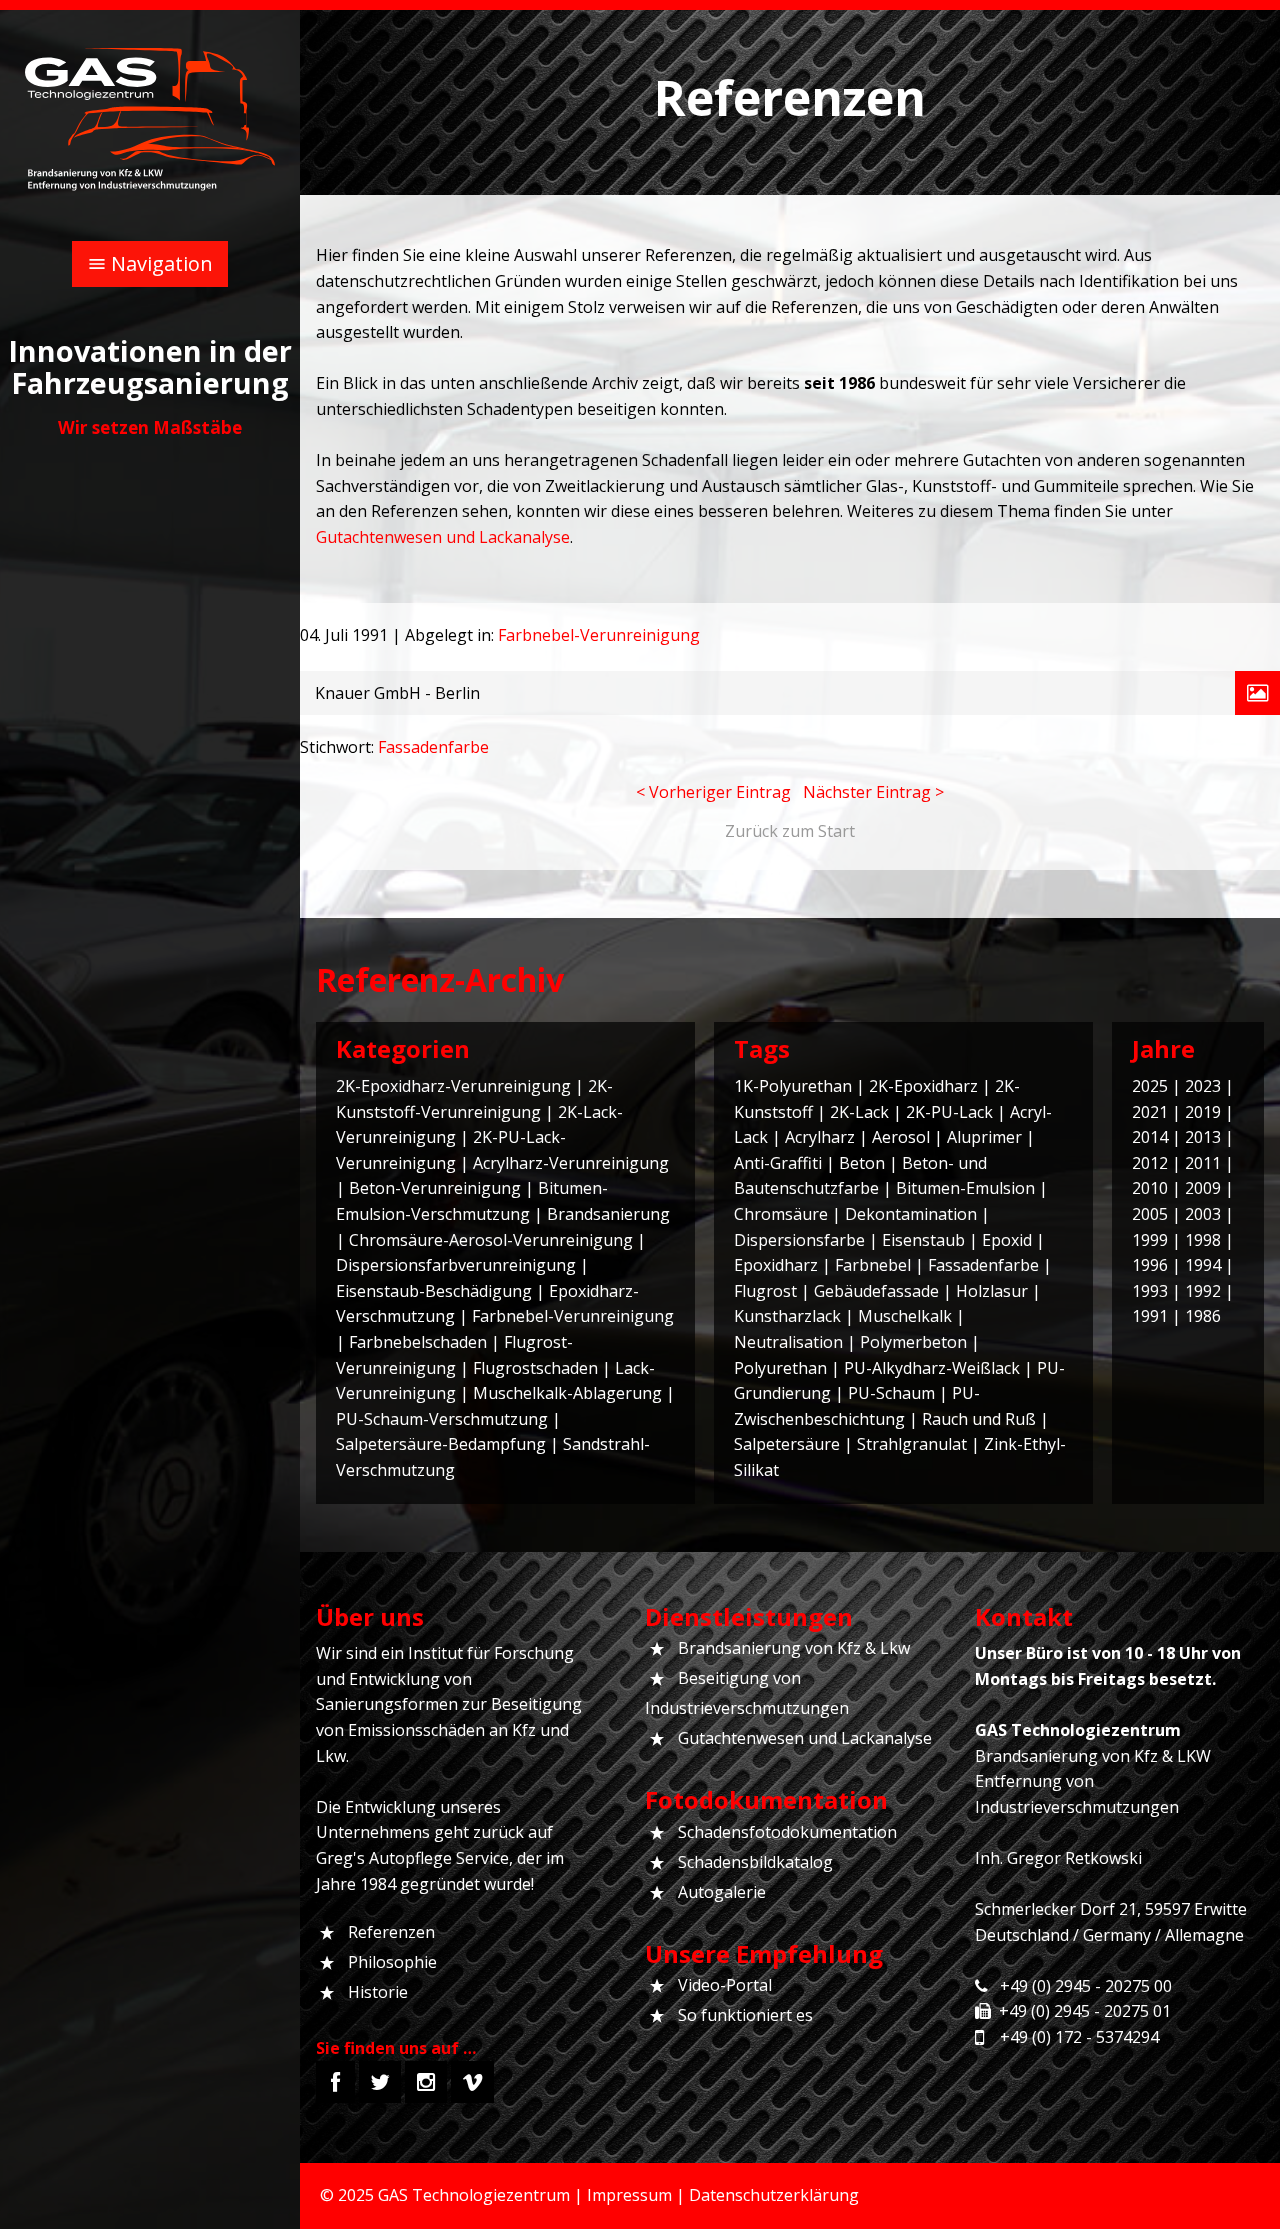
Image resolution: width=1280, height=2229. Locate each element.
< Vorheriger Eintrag (713, 792)
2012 (1150, 1163)
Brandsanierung (608, 1214)
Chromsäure (781, 1214)
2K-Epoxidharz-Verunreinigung (453, 1086)
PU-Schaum (891, 1393)
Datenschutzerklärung (774, 2195)
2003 (1203, 1214)
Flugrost (765, 1291)
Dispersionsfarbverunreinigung (456, 1265)
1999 (1150, 1240)
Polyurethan (780, 1368)
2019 (1203, 1112)
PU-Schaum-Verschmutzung (442, 1419)
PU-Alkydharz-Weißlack (932, 1368)
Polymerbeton (913, 1342)
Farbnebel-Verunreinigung (599, 635)
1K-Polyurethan (793, 1086)
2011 (1203, 1163)
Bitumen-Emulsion (965, 1188)
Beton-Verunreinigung (435, 1188)
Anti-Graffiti (778, 1163)
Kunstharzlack (787, 1316)
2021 (1150, 1112)
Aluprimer (984, 1137)
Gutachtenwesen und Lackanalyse (443, 537)
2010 (1150, 1188)
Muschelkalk (905, 1316)
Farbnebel (873, 1265)
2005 (1150, 1214)
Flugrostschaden (535, 1368)
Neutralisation (788, 1342)
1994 (1203, 1265)
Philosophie (392, 1962)
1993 (1150, 1291)
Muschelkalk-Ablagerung (567, 1393)
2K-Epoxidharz (923, 1086)
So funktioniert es (745, 2015)
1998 (1203, 1240)
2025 (1150, 1086)
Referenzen (391, 1932)
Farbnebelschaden (418, 1342)
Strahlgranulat (912, 1444)
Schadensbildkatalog (755, 1862)
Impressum (629, 2195)
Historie (378, 1992)
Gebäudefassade (876, 1291)
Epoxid (1007, 1240)
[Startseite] (150, 118)
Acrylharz (820, 1137)
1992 (1203, 1291)
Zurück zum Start (790, 831)
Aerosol (901, 1137)
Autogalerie (722, 1892)
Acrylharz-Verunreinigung (571, 1163)
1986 (1203, 1316)
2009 (1203, 1188)
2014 (1150, 1137)
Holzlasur (992, 1291)
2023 (1203, 1086)
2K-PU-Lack (949, 1112)
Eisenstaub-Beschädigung (434, 1291)
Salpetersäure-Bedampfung (441, 1444)
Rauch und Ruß (979, 1419)
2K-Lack (859, 1112)
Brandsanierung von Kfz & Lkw (794, 1648)
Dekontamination (911, 1214)
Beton (862, 1163)
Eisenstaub (923, 1240)
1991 (1150, 1316)
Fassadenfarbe (433, 747)
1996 (1150, 1265)
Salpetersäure (787, 1444)
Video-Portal (725, 1985)
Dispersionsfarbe (799, 1240)
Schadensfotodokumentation (787, 1832)
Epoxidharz (776, 1265)
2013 (1203, 1137)
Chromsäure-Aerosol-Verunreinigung (491, 1240)
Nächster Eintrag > (873, 792)
